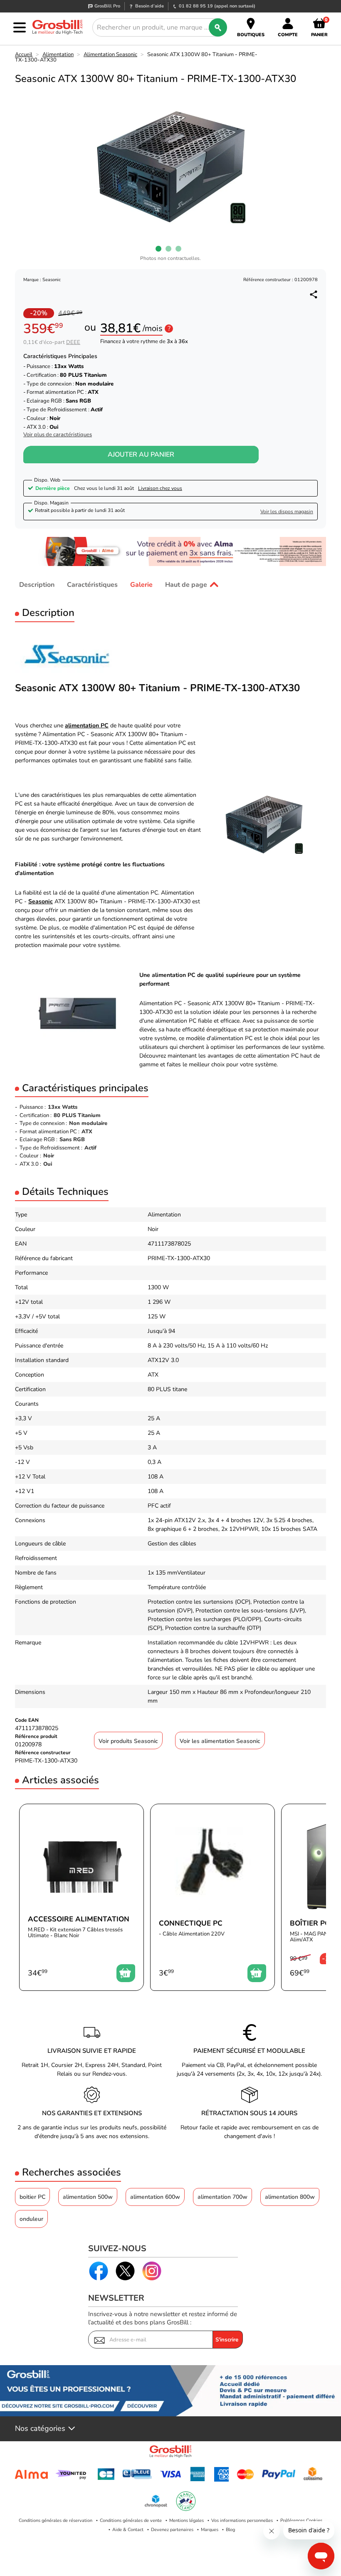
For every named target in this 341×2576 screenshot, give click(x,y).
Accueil (24, 54)
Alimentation (58, 54)
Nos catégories (40, 2429)
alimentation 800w (290, 2197)
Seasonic (41, 901)
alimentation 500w (88, 2197)
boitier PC (32, 2197)
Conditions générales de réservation (56, 2520)
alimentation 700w (222, 2197)
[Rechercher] (218, 27)
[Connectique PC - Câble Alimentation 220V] (213, 1897)
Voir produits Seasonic (128, 1741)
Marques (210, 2530)
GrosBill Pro (107, 6)
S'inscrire (227, 2340)
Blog (230, 2530)
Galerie (141, 585)
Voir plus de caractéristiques (58, 435)
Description (37, 585)
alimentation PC (87, 726)
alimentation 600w (155, 2197)
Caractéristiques (92, 585)
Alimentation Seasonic (110, 54)
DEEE (73, 342)
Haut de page (186, 585)
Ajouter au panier (141, 455)
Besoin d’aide (149, 6)
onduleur (31, 2219)
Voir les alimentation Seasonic (220, 1741)
